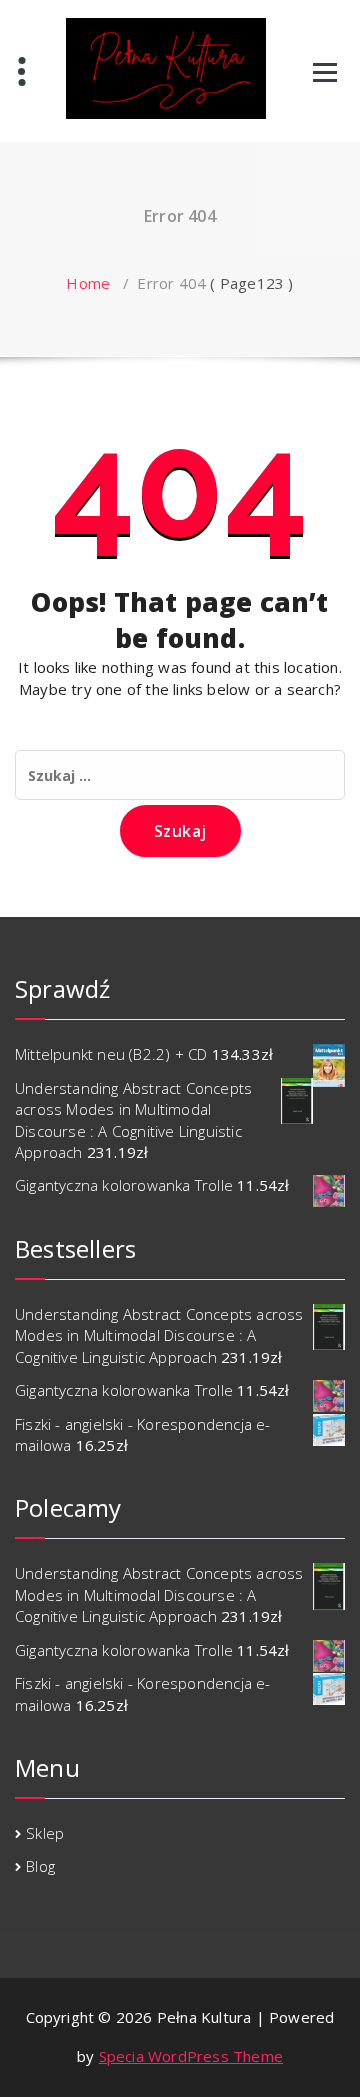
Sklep (45, 1833)
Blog (40, 1866)
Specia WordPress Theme (191, 2056)
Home (88, 283)
